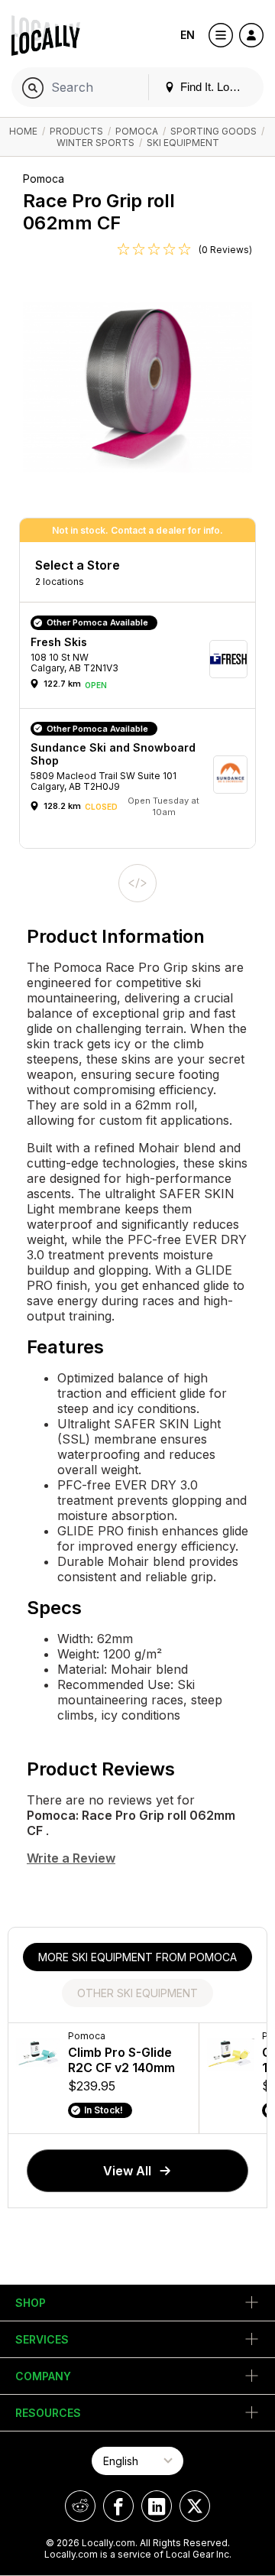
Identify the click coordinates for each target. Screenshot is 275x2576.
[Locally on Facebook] (118, 2506)
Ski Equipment (183, 143)
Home (23, 131)
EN (188, 35)
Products (76, 131)
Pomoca (137, 131)
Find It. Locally (215, 87)
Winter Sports (95, 143)
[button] (143, 659)
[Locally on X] (195, 2506)
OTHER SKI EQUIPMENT (137, 1993)
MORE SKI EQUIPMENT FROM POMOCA (137, 1957)
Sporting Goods (214, 131)
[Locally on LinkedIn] (157, 2506)
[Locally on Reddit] (80, 2506)
